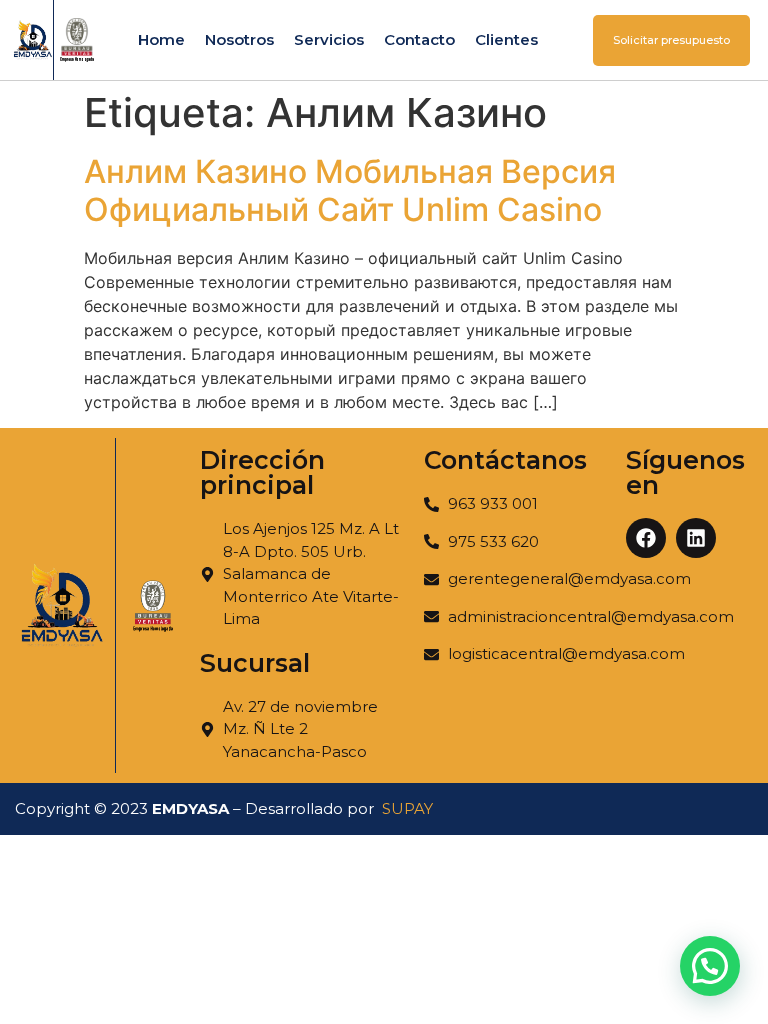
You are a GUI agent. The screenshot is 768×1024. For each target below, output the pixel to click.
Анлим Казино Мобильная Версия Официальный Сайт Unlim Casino (350, 190)
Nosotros (239, 39)
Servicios (329, 39)
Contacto (419, 39)
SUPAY (407, 808)
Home (161, 39)
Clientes (506, 39)
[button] (710, 966)
